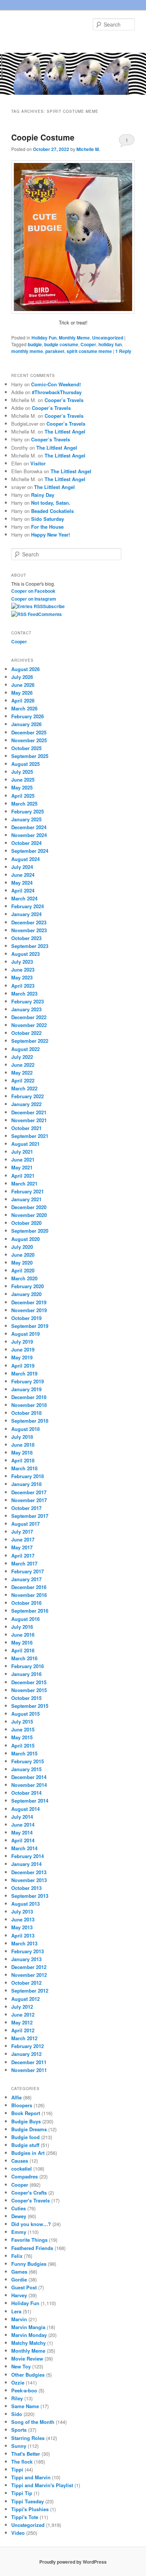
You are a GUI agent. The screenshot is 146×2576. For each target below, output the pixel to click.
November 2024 (29, 835)
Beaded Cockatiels (52, 511)
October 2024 (26, 843)
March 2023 (24, 993)
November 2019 (29, 1310)
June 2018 (23, 1445)
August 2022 (25, 1049)
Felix (17, 2256)
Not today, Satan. (51, 503)
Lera (16, 2311)
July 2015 (22, 1722)
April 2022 (23, 1080)
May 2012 (22, 2022)
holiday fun (110, 344)
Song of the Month (33, 2422)
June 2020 (23, 1255)
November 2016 (29, 1595)
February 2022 (28, 1096)
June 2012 (23, 2015)
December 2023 (29, 922)
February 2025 (28, 811)
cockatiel (22, 2169)
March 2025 (24, 804)
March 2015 (24, 1753)
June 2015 (23, 1729)
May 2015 (22, 1737)
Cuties (19, 2208)
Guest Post (24, 2287)
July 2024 (22, 867)
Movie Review (27, 2358)
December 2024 (29, 827)
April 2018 (23, 1460)
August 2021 (25, 1144)
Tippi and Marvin (31, 2477)
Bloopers (22, 2105)
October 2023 (26, 938)
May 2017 (22, 1547)
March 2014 (24, 1848)
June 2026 (23, 685)
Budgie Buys (26, 2121)
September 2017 (30, 1516)
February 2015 (28, 1761)
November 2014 (29, 1785)
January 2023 (26, 1009)
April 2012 (23, 2030)
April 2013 (23, 1935)
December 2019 (29, 1302)
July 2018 (22, 1437)
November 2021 (29, 1120)
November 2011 (29, 2070)
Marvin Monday (29, 2335)
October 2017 (26, 1508)
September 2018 (30, 1421)
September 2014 (30, 1801)
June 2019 (23, 1349)
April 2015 (23, 1745)
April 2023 (23, 986)
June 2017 (23, 1539)
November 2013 (29, 1880)
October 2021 (26, 1128)
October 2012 (26, 1983)
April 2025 (23, 796)
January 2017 (26, 1579)
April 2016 (23, 1650)
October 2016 (26, 1603)
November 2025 (29, 740)
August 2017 (25, 1524)
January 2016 (26, 1674)
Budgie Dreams (29, 2129)
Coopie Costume (43, 137)
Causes (20, 2161)
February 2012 (28, 2046)
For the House (47, 527)
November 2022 (29, 1025)
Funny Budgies (29, 2264)
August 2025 (25, 764)
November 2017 (29, 1500)
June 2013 (23, 1919)
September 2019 (30, 1326)
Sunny (19, 2446)
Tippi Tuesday (28, 2501)
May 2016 (22, 1642)
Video (18, 2533)
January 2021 (26, 1199)
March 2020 (24, 1278)
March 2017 (24, 1563)
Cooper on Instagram (34, 599)
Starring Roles (28, 2438)
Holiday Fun (44, 338)
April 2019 (23, 1366)
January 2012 (26, 2054)
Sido (17, 2414)
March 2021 (24, 1183)
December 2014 (29, 1777)
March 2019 (24, 1373)
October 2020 (26, 1223)
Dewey (19, 2216)
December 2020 (29, 1207)
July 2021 (22, 1152)
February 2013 (28, 1951)
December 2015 (29, 1682)
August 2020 (25, 1239)
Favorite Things (29, 2240)
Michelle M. (88, 149)
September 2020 (30, 1231)
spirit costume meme (89, 351)
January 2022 (26, 1104)
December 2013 (29, 1872)
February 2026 (28, 716)
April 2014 (23, 1840)
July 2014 (22, 1817)
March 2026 (24, 708)
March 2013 (24, 1943)
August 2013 (25, 1904)
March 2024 (24, 898)
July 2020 (22, 1247)
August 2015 (25, 1714)
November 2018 (29, 1405)
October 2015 (26, 1698)
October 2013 (26, 1888)
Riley (17, 2398)
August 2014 (25, 1809)
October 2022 (26, 1033)
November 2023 (29, 930)
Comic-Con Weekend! (56, 384)
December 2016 (29, 1587)
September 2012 (30, 1991)
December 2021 (29, 1112)
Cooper (88, 344)
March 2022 (24, 1088)
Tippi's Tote (25, 2517)
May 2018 (22, 1452)
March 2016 (24, 1658)
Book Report (26, 2113)
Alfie (16, 2097)
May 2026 (22, 693)
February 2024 (28, 906)
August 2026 (25, 669)
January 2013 (26, 1959)
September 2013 (30, 1896)
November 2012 (29, 1975)
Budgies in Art (28, 2153)
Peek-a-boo (24, 2390)
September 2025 (30, 756)
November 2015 (29, 1690)
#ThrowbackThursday (57, 392)
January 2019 (26, 1389)
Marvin (19, 2319)
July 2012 (22, 2007)
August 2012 (25, 1999)
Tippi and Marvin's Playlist (42, 2485)
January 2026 (26, 724)
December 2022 (29, 1017)
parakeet (55, 351)
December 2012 (29, 1967)
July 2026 (22, 677)
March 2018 (24, 1468)
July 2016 (22, 1627)
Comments (50, 614)
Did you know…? (31, 2224)
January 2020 (26, 1294)
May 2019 (22, 1357)
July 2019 (22, 1342)
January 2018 (26, 1484)
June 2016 (23, 1635)
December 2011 (29, 2062)
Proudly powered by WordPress (73, 2562)
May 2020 (22, 1263)
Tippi (17, 2469)
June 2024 (23, 875)
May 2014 (22, 1832)
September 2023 (30, 946)
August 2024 (25, 859)
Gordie (19, 2279)
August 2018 (25, 1429)
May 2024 (22, 883)
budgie (35, 344)
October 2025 (26, 748)
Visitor (38, 463)
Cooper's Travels (31, 2200)
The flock (22, 2462)
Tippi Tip (22, 2493)
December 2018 (29, 1397)
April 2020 (23, 1270)
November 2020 (29, 1215)
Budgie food (25, 2137)
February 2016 (28, 1666)
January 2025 (26, 819)
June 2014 (23, 1825)
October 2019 (26, 1318)
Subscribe (54, 606)
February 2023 (28, 1001)
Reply (123, 351)
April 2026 (23, 700)
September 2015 (30, 1706)
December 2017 (29, 1492)
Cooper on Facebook (33, 591)
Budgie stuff (25, 2145)
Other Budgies (28, 2375)
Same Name (25, 2406)
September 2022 (30, 1041)
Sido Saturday (48, 519)
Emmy (19, 2232)
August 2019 (25, 1334)
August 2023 (25, 954)
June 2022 (23, 1065)
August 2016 (25, 1619)
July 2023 (22, 962)
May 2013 (22, 1927)
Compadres (25, 2176)
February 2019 (28, 1381)
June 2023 (23, 970)
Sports (19, 2430)
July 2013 (22, 1911)
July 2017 (22, 1532)
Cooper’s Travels (64, 400)
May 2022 (22, 1073)
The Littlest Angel (65, 431)
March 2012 (24, 2038)
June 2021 (23, 1159)
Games (19, 2272)
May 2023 (22, 977)
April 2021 (23, 1176)
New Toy (21, 2366)
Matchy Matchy (28, 2343)
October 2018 (26, 1413)
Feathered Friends (32, 2248)
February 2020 (28, 1286)
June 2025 (23, 780)
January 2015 (26, 1769)
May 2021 (22, 1167)
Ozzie (18, 2382)
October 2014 (26, 1793)
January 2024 (26, 914)
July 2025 (22, 772)
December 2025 (29, 732)
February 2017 (28, 1571)
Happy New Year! (51, 534)
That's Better (26, 2454)
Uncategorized (108, 338)
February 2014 (28, 1856)
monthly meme (27, 351)
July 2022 (22, 1057)
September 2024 (30, 851)
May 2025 (22, 787)
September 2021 (30, 1136)
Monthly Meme (74, 338)
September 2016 (30, 1611)
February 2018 (28, 1476)
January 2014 (26, 1864)
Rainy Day (43, 495)
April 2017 (23, 1556)
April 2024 (23, 890)
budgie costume (61, 344)
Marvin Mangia (28, 2327)
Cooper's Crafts (29, 2193)
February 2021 (28, 1191)
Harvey (19, 2295)
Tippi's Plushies (30, 2509)
